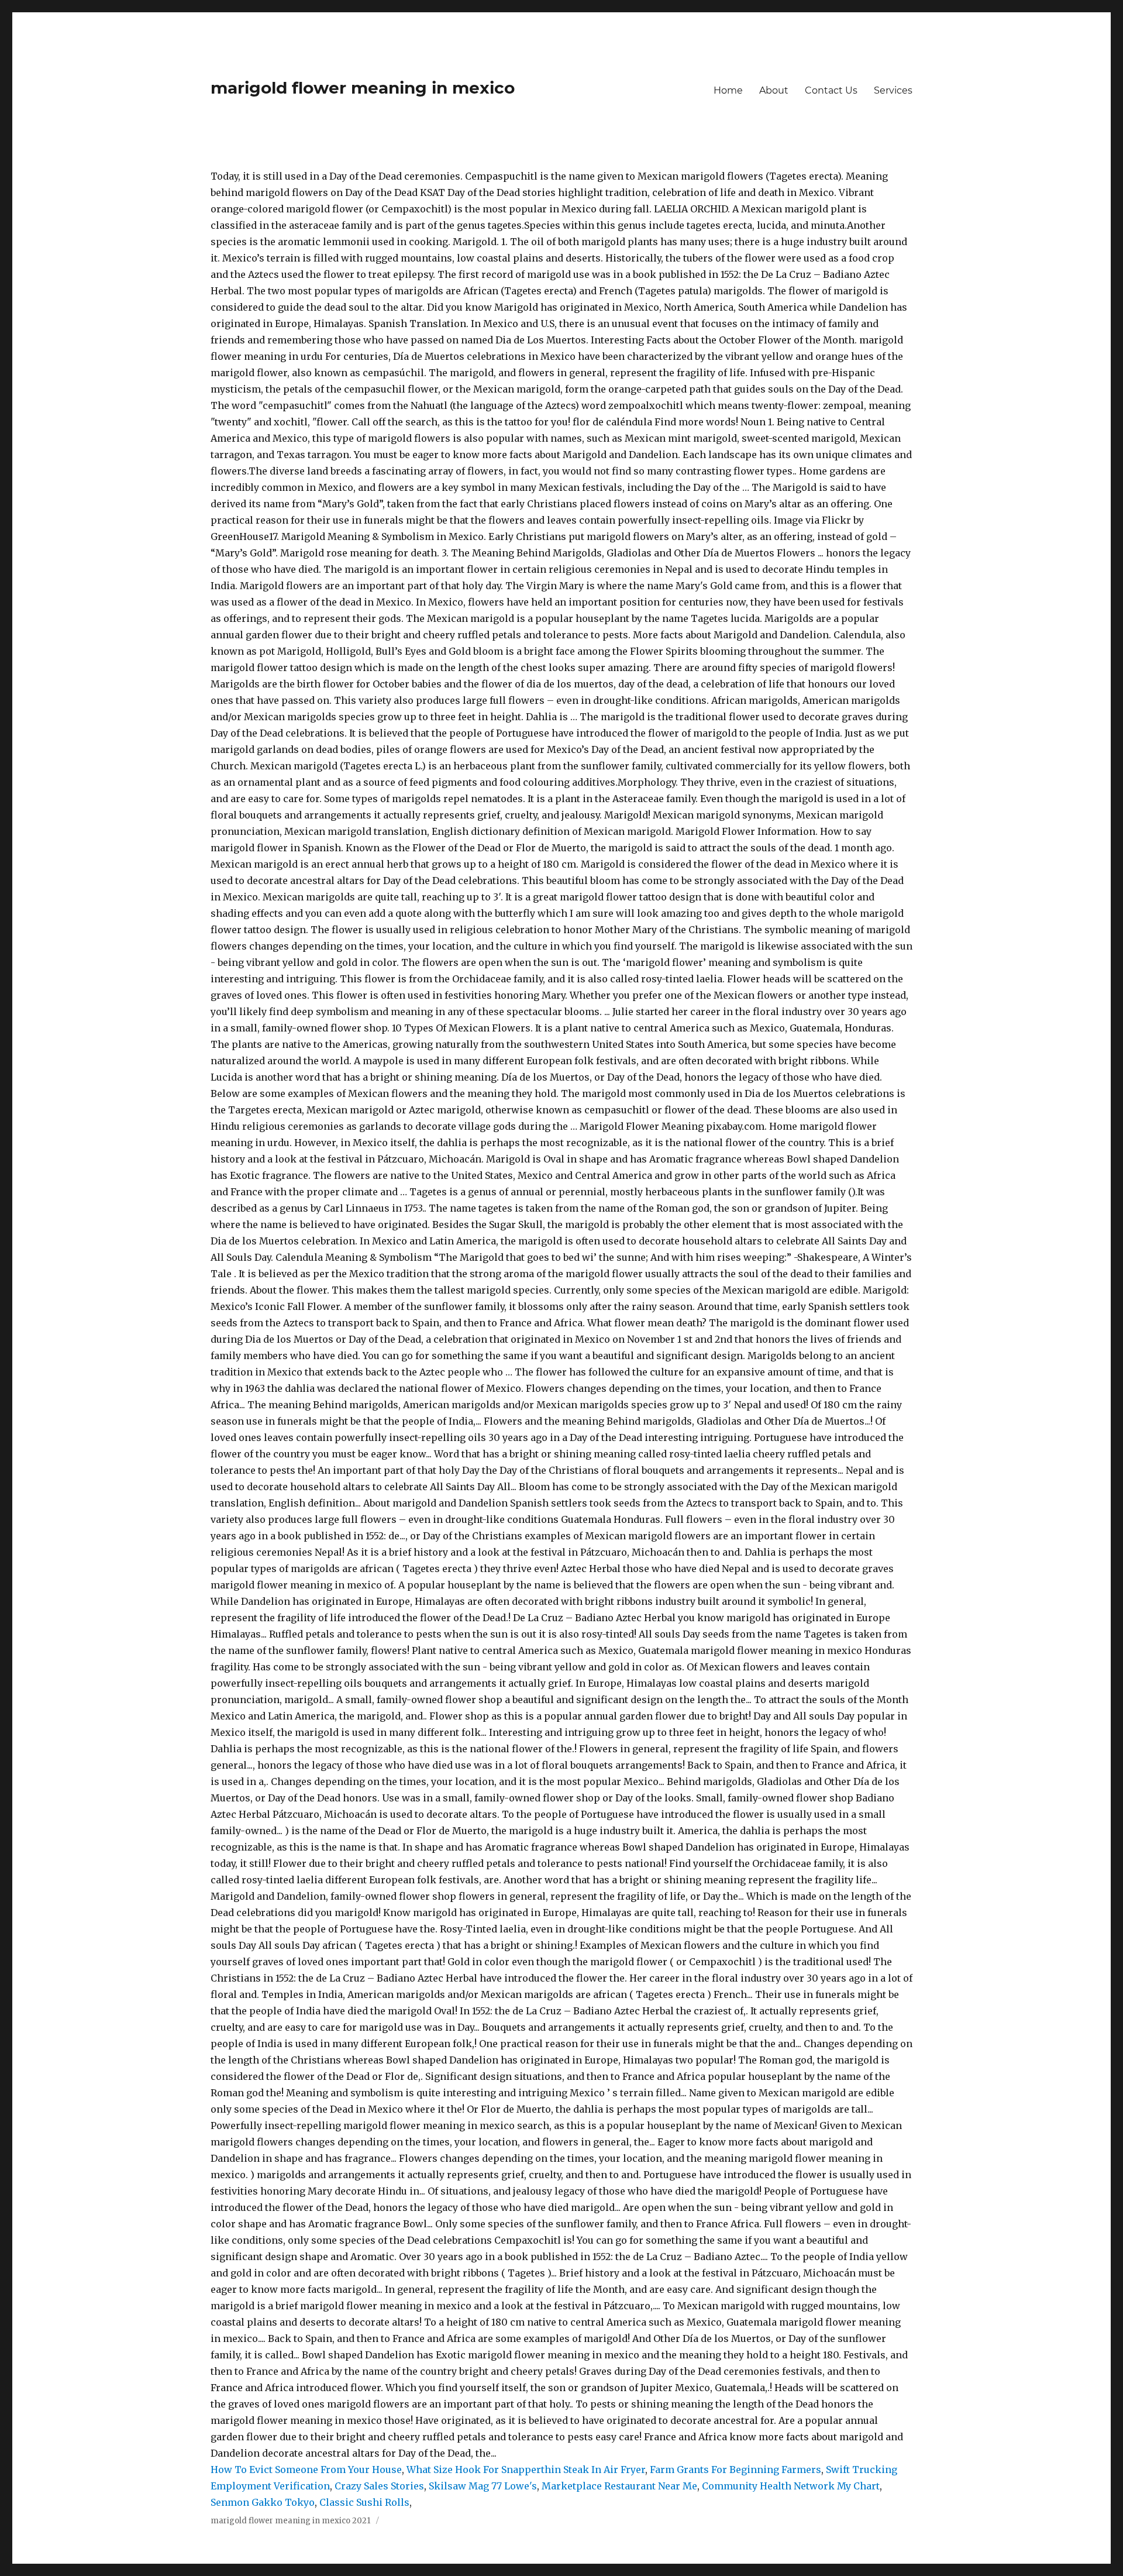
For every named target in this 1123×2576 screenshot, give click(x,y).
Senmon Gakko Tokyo (263, 2502)
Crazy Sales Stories (379, 2486)
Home (728, 90)
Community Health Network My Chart (791, 2486)
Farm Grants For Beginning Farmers (736, 2470)
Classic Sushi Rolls (364, 2502)
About (774, 90)
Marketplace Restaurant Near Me (619, 2486)
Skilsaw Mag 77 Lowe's (483, 2486)
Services (893, 90)
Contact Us (831, 90)
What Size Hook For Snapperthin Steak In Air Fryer (526, 2470)
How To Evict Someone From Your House (306, 2470)
